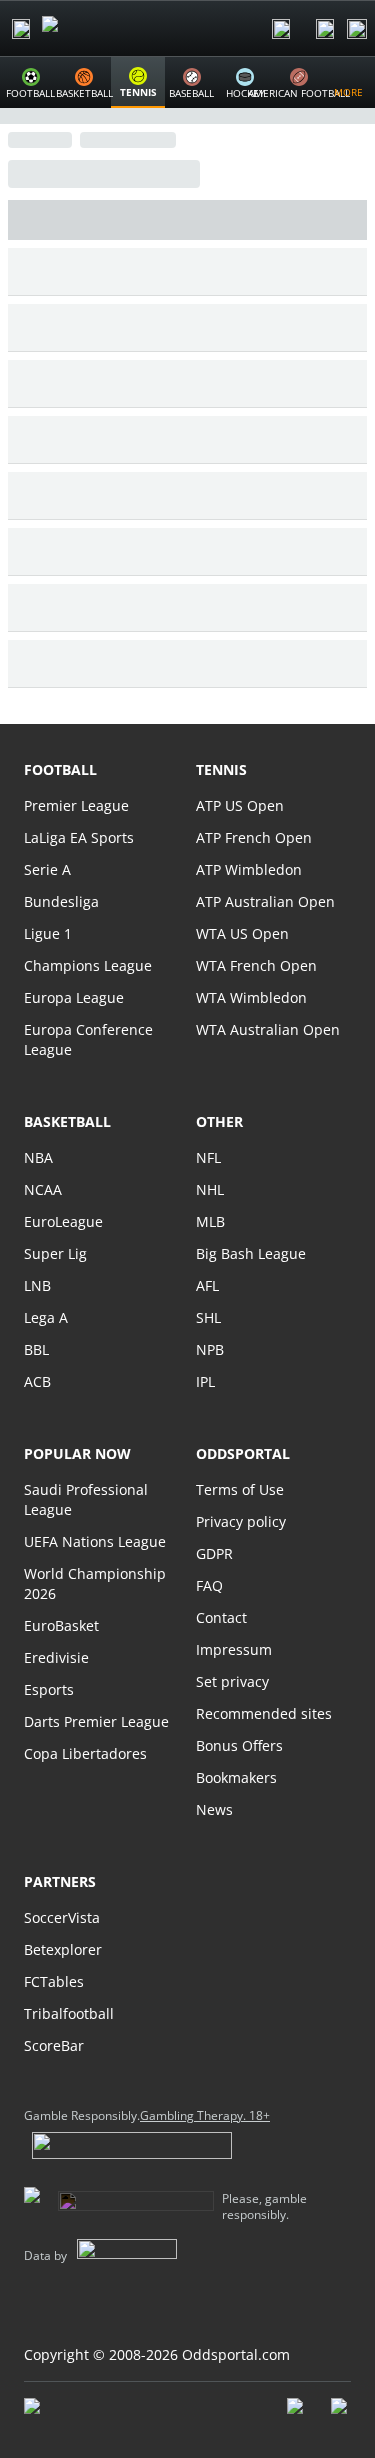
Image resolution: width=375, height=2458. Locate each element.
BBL (36, 1349)
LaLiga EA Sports (79, 837)
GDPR (214, 1553)
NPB (210, 1349)
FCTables (54, 1981)
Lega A (46, 1317)
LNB (37, 1285)
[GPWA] (51, 2410)
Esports (49, 1689)
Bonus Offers (239, 1745)
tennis (221, 769)
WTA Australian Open (268, 1029)
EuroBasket (61, 1625)
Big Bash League (251, 1253)
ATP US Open (240, 805)
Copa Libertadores (85, 1753)
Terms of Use (240, 1489)
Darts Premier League (96, 1721)
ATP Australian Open (265, 901)
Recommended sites (264, 1713)
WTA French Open (256, 965)
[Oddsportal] (106, 28)
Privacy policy (241, 1521)
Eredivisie (56, 1657)
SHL (208, 1317)
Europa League (74, 997)
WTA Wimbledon (251, 997)
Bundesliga (61, 901)
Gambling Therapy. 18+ (205, 2116)
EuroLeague (63, 1221)
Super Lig (55, 1253)
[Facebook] (297, 2416)
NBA (38, 1157)
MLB (210, 1221)
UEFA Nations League (95, 1541)
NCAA (43, 1189)
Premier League (76, 805)
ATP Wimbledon (249, 869)
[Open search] (281, 29)
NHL (210, 1189)
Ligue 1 (48, 933)
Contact (221, 1617)
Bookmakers (236, 1777)
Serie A (47, 869)
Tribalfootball (69, 2013)
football (60, 769)
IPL (205, 1381)
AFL (207, 1285)
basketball (67, 1121)
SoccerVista (62, 1917)
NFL (208, 1157)
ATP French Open (254, 837)
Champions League (88, 965)
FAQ (209, 1585)
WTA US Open (242, 933)
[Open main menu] (21, 29)
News (214, 1809)
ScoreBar (54, 2045)
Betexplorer (63, 1949)
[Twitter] (341, 2416)
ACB (37, 1381)
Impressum (234, 1649)
